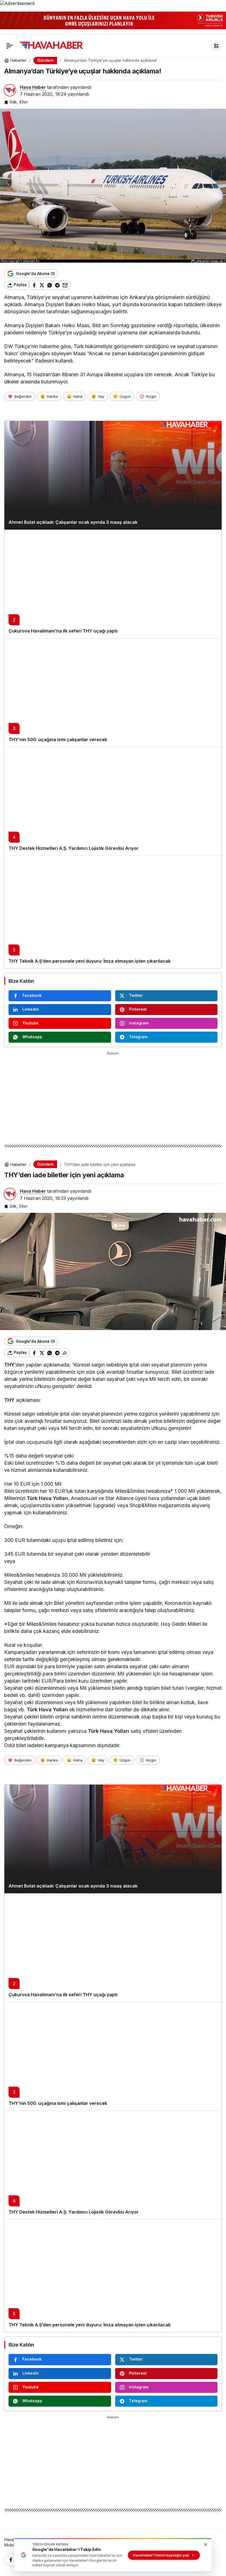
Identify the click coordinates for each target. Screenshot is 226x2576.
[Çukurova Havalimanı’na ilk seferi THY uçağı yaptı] (113, 584)
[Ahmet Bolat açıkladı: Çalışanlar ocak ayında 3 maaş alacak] (113, 475)
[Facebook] (11, 2560)
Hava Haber (33, 87)
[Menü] (10, 46)
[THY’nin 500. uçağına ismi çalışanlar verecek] (113, 693)
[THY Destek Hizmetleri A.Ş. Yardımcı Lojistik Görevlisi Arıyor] (113, 801)
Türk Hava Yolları (47, 1498)
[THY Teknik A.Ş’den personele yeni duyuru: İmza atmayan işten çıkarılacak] (113, 912)
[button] (216, 46)
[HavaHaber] (51, 45)
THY (9, 1365)
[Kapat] (219, 19)
